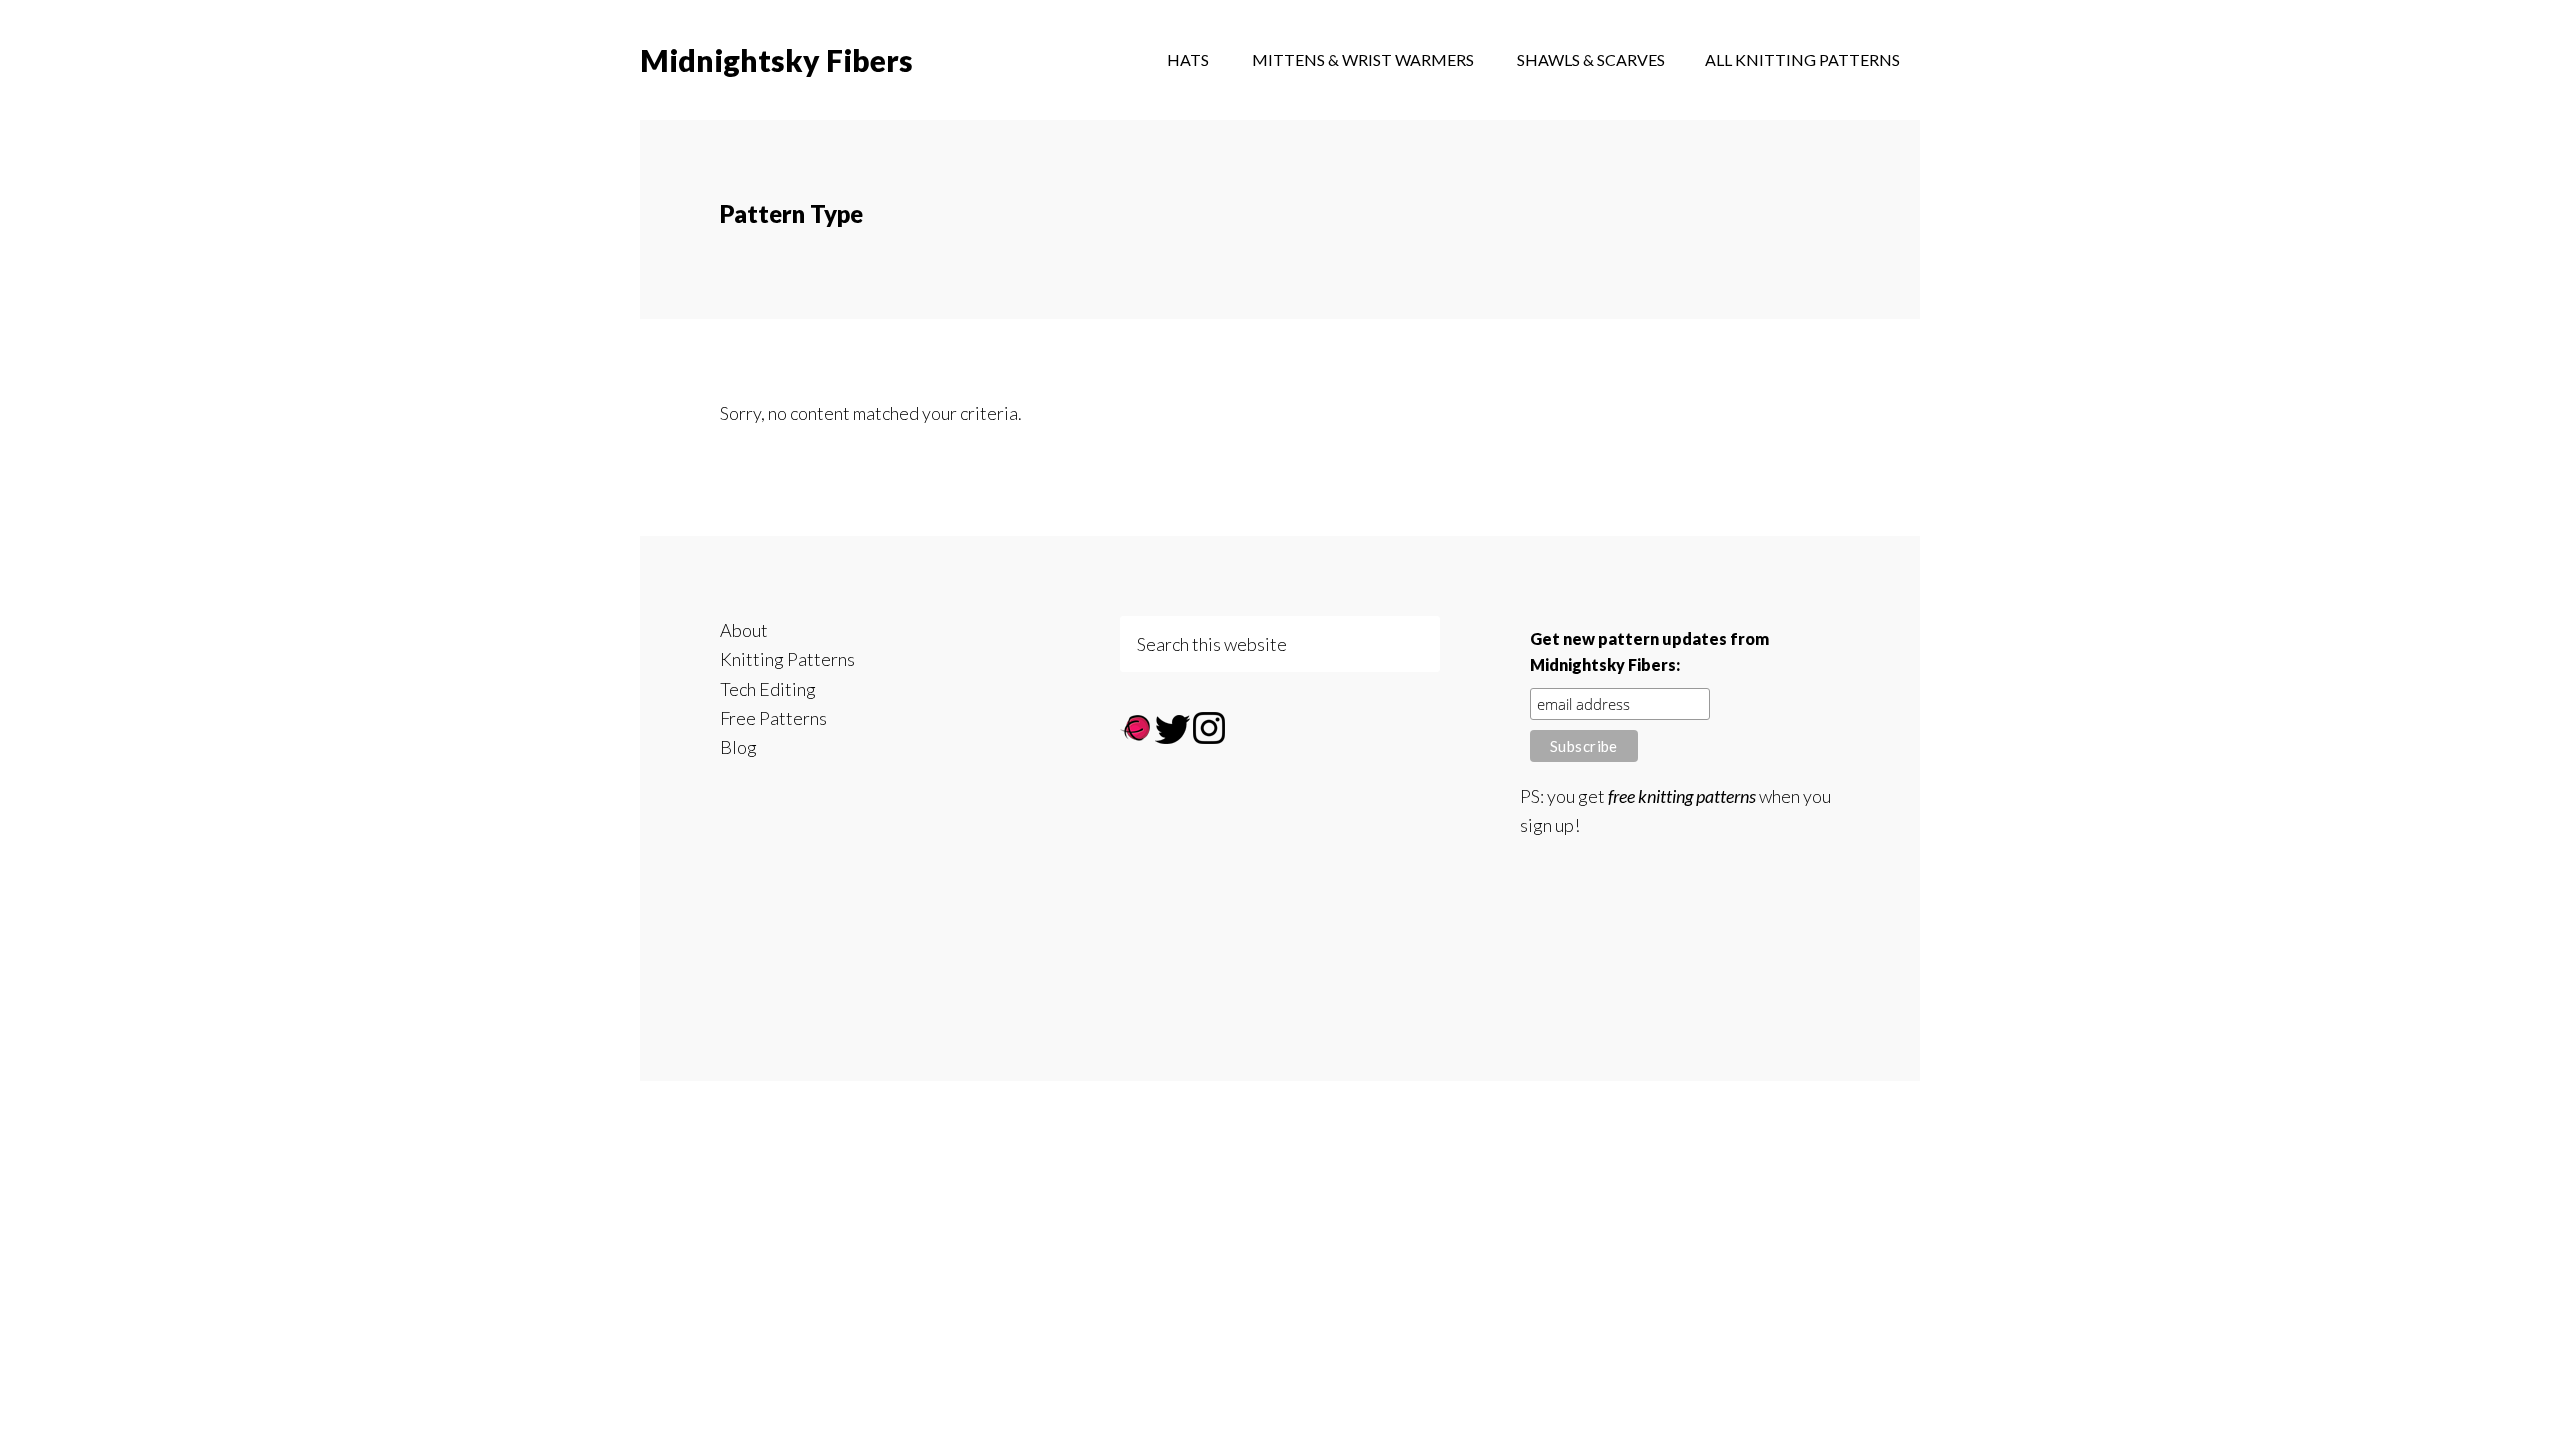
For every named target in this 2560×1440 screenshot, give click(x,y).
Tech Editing (768, 689)
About (744, 630)
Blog (738, 747)
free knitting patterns (1682, 796)
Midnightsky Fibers (776, 60)
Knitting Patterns (787, 659)
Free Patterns (773, 718)
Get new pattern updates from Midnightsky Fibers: (1649, 651)
